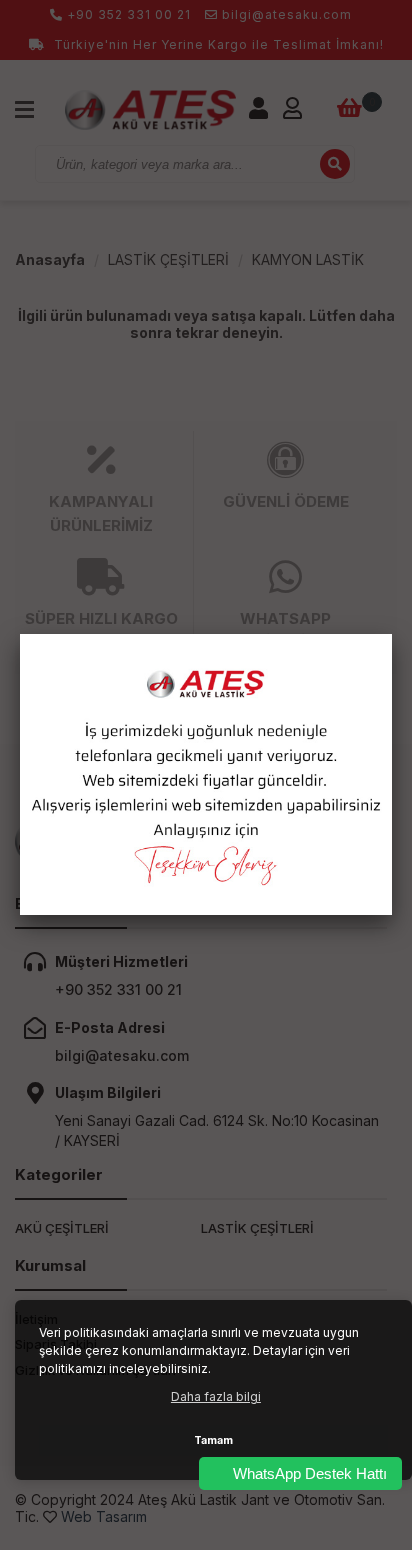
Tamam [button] (213, 1440)
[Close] (392, 634)
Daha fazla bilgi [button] (216, 1396)
